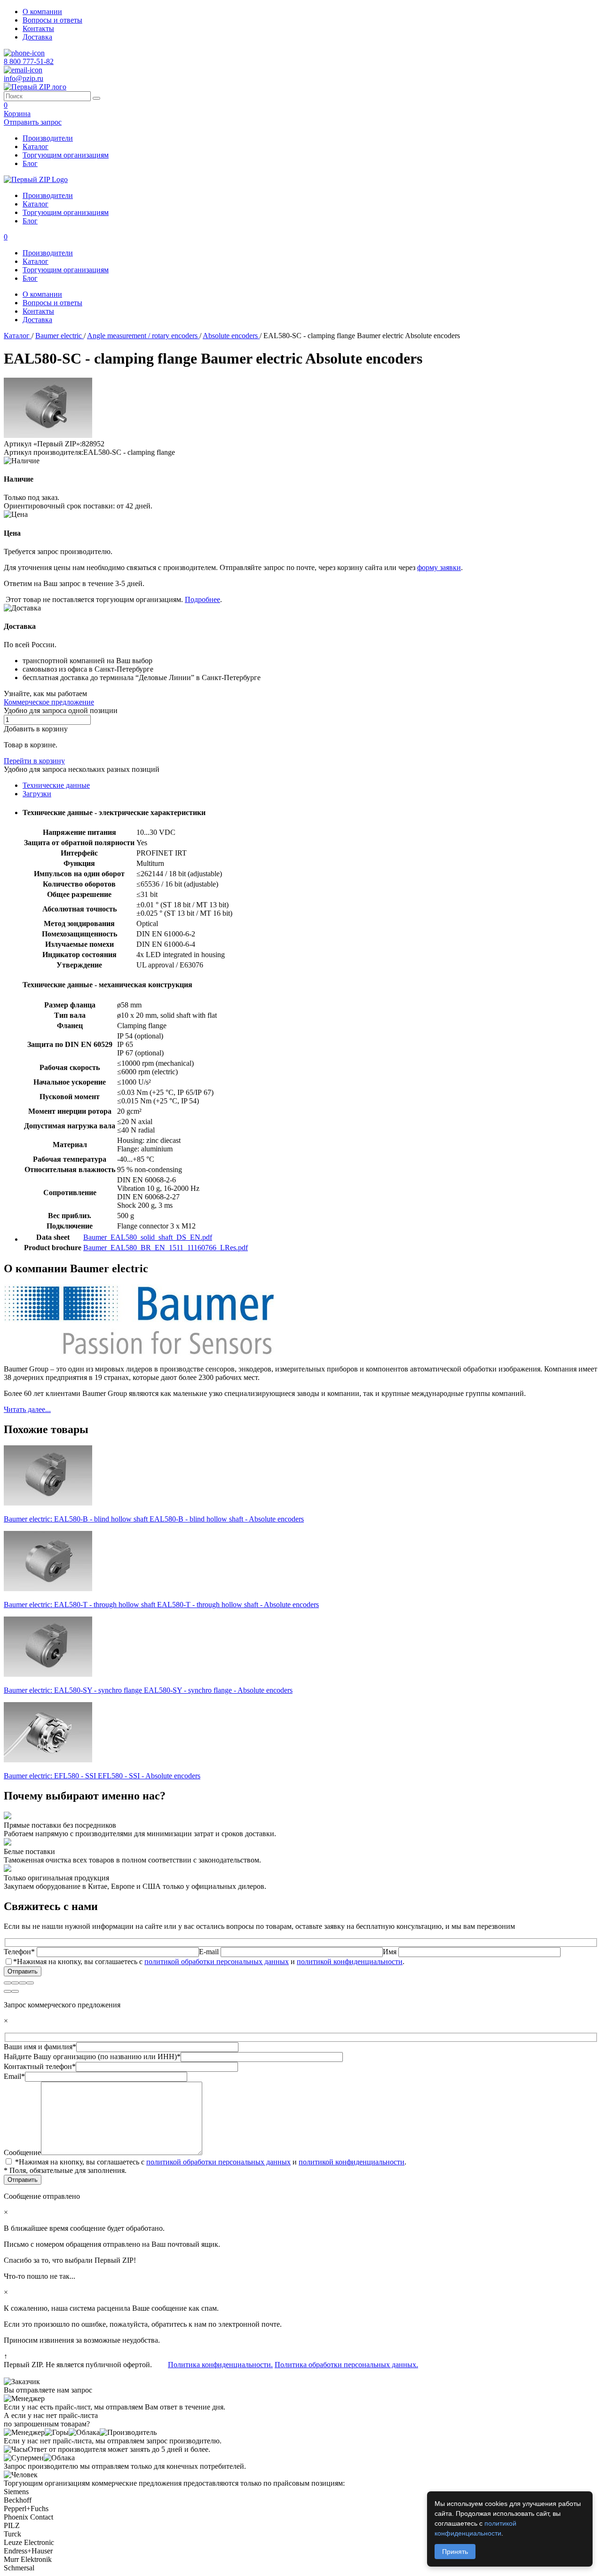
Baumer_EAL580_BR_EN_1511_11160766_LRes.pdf (166, 1248)
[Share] (15, 1983)
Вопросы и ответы (52, 20)
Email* (14, 2076)
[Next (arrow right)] (15, 1991)
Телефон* (20, 1952)
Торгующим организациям (66, 155)
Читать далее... (27, 1409)
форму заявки (439, 567)
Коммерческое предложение (49, 702)
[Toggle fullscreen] (23, 1983)
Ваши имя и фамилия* (40, 2047)
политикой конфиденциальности (350, 1962)
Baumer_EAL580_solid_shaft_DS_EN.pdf (148, 1237)
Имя (391, 1952)
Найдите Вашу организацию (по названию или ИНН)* (92, 2057)
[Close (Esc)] (8, 1983)
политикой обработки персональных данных (217, 1962)
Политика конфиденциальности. (220, 2365)
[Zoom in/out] (30, 1983)
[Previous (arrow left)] (8, 1991)
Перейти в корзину (34, 761)
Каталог (36, 147)
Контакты (38, 28)
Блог (30, 163)
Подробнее (202, 599)
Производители (48, 138)
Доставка (37, 37)
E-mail (210, 1952)
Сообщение (22, 2152)
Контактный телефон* (40, 2066)
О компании (42, 12)
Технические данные (56, 785)
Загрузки (37, 794)
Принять (455, 2552)
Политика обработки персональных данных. (346, 2365)
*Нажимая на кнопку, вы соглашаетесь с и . (209, 1962)
